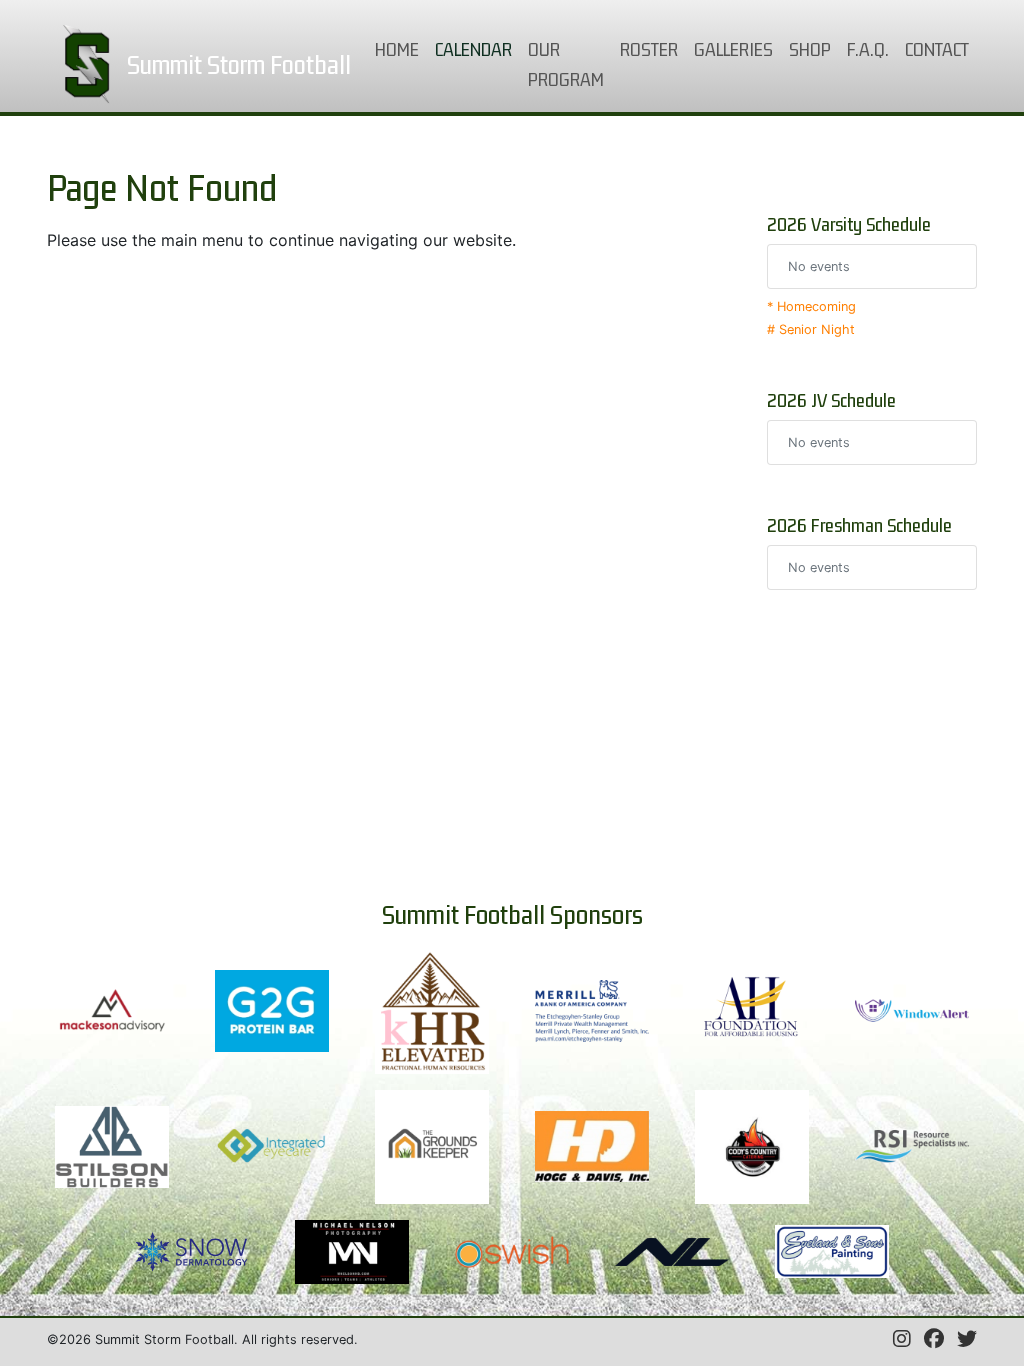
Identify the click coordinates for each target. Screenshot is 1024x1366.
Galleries (733, 49)
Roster (649, 49)
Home (401, 48)
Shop (810, 49)
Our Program (566, 64)
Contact (937, 49)
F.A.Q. (868, 49)
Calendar (477, 48)
